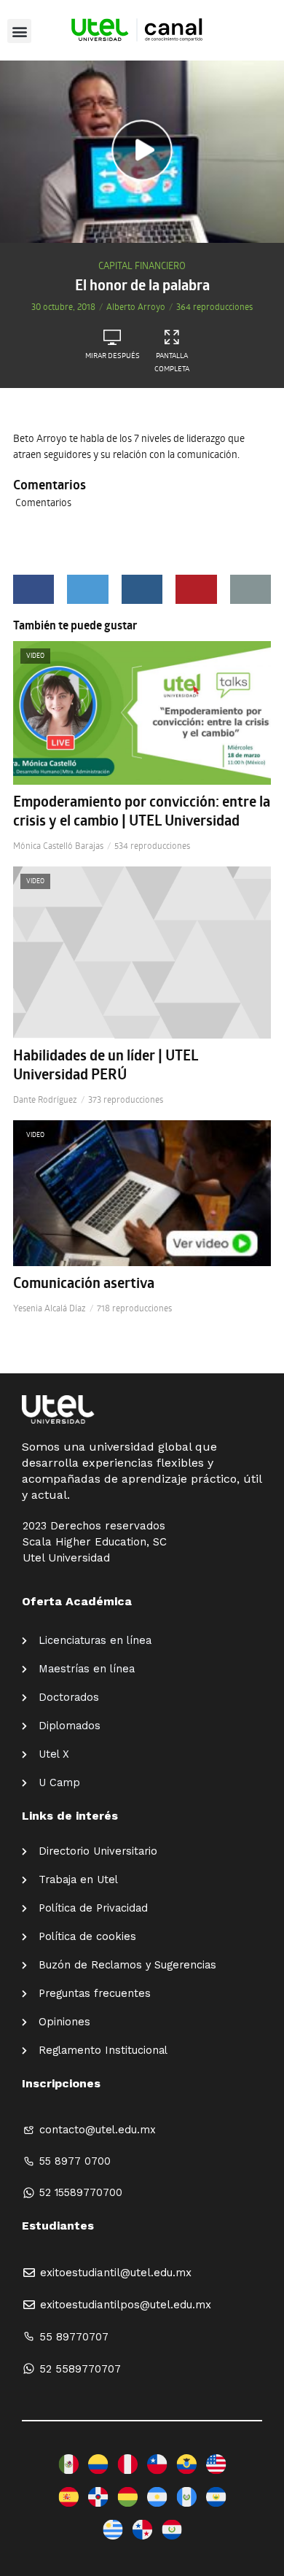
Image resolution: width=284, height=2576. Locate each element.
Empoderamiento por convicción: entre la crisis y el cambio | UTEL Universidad (142, 811)
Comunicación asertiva (84, 1283)
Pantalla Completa (172, 362)
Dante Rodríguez (45, 1099)
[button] (19, 31)
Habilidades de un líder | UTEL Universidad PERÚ (106, 1065)
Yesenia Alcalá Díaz (50, 1308)
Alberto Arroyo (136, 306)
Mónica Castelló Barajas (58, 845)
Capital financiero (142, 265)
